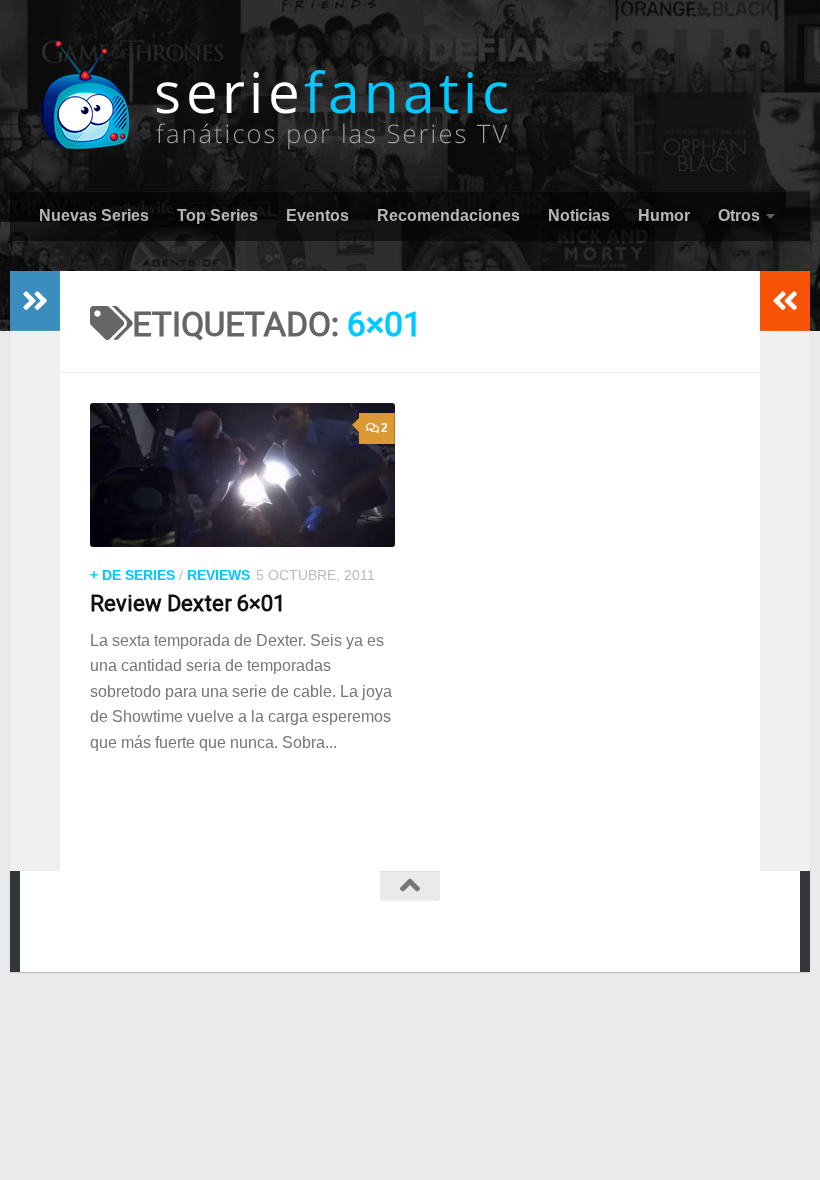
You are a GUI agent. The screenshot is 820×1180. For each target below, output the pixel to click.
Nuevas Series (94, 215)
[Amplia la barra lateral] (35, 301)
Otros (739, 215)
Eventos (317, 215)
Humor (664, 215)
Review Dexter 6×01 (187, 603)
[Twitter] (348, 925)
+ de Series (132, 575)
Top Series (217, 215)
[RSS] (384, 925)
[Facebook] (312, 925)
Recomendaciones (448, 215)
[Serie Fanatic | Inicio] (276, 95)
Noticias (579, 215)
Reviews (218, 575)
